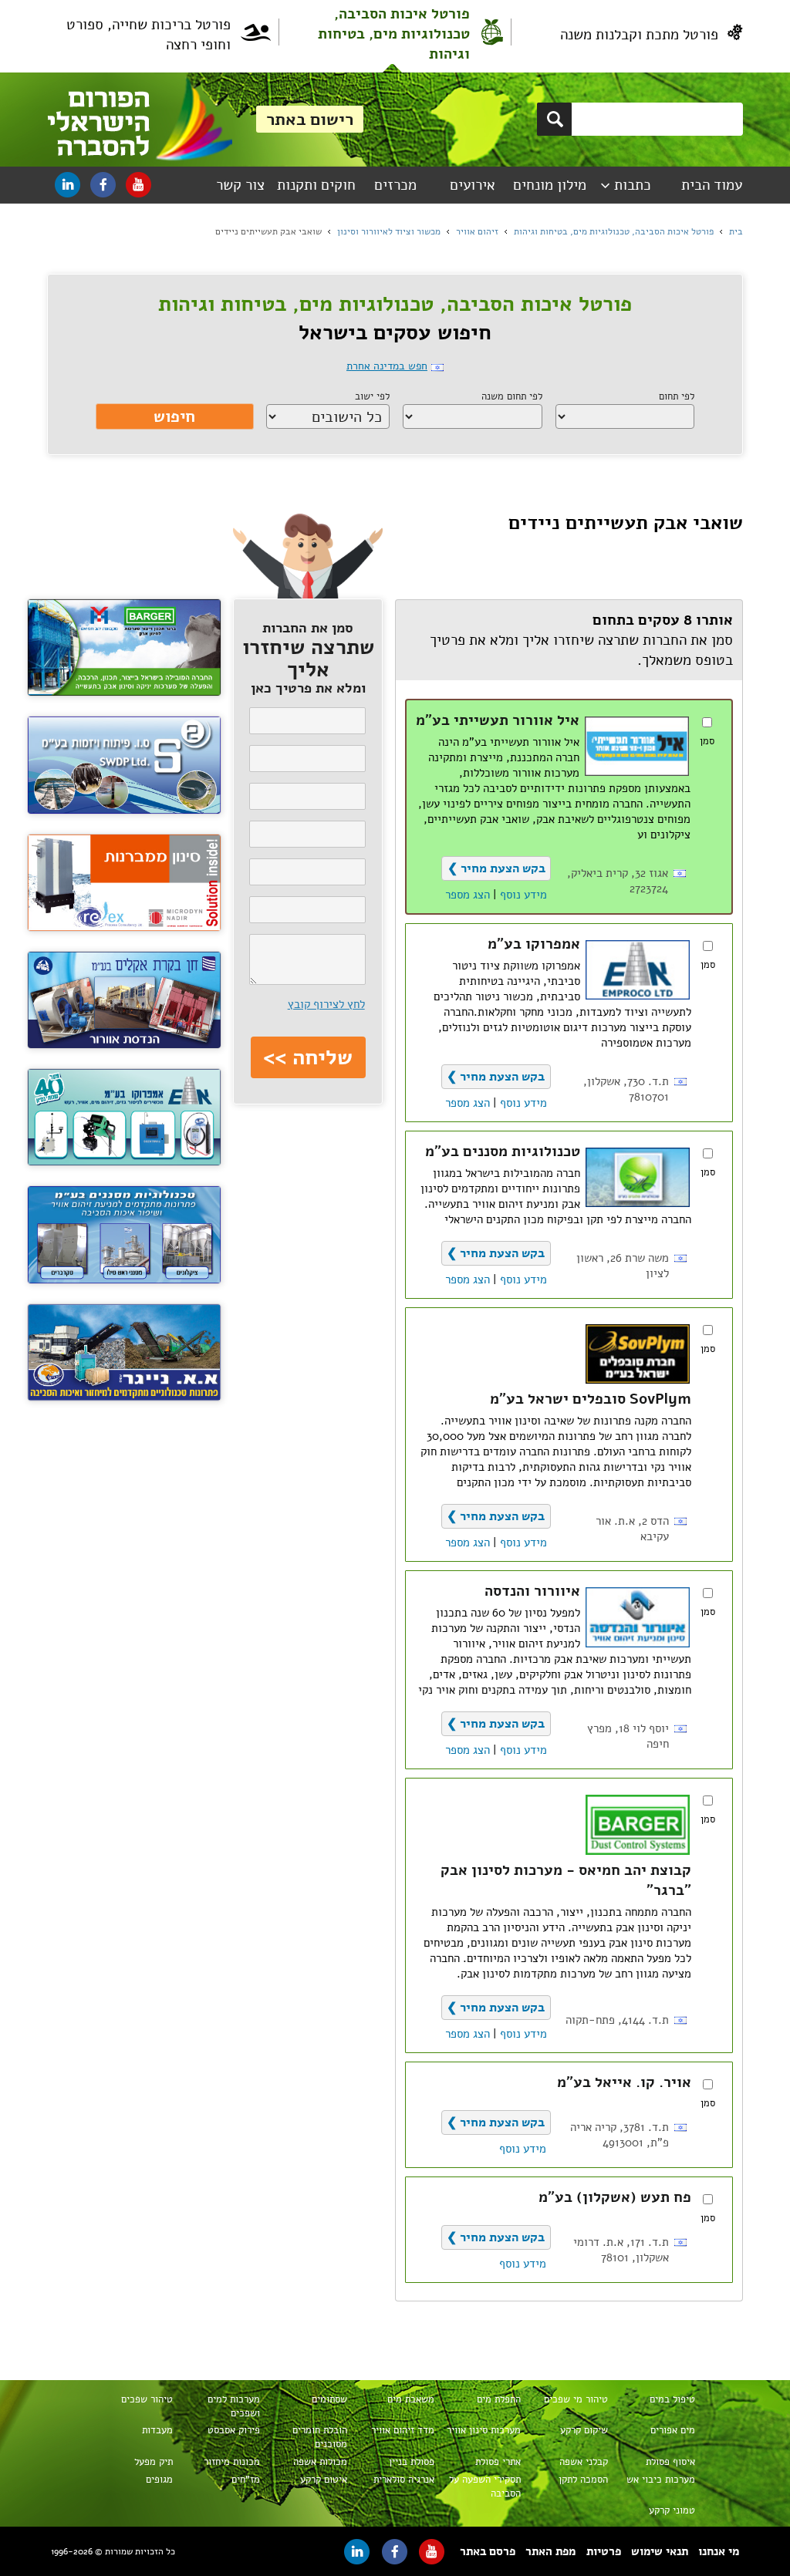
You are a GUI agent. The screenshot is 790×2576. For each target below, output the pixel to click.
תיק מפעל (154, 2462)
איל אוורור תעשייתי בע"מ (498, 720)
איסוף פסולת (670, 2462)
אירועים (473, 185)
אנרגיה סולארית (403, 2480)
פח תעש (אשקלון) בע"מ (615, 2197)
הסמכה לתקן (583, 2480)
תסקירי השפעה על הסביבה (485, 2487)
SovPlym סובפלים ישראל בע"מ (591, 1399)
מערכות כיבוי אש (661, 2480)
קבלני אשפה (584, 2462)
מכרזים (395, 185)
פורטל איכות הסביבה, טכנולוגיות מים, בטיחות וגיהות (394, 34)
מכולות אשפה (320, 2462)
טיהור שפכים (147, 2399)
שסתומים (329, 2399)
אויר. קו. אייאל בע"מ (624, 2082)
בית (736, 231)
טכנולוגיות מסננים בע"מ (503, 1151)
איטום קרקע (324, 2480)
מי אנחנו (719, 2551)
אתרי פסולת (498, 2462)
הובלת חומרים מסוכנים (320, 2437)
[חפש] (554, 119)
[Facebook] (103, 185)
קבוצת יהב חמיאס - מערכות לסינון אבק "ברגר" (566, 1880)
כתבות (633, 185)
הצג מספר (468, 895)
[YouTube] (138, 185)
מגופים (159, 2480)
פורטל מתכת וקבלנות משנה (639, 35)
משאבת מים (410, 2399)
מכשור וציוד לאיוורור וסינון (389, 231)
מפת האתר (550, 2551)
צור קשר (240, 185)
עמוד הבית (712, 185)
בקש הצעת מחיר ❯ (496, 868)
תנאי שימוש (660, 2551)
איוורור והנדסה (532, 1591)
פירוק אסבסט (234, 2430)
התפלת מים (499, 2399)
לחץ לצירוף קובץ (326, 1004)
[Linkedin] (68, 185)
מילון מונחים (550, 185)
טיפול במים (672, 2399)
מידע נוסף (523, 895)
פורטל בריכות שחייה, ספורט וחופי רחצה (149, 35)
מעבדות (157, 2430)
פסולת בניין (411, 2462)
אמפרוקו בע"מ (534, 944)
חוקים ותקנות (316, 185)
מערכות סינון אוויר (484, 2430)
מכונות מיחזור (232, 2462)
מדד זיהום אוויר (402, 2430)
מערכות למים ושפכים (234, 2406)
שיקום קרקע (584, 2430)
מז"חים (246, 2480)
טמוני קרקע (672, 2510)
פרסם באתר (488, 2551)
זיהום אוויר (477, 231)
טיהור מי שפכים (576, 2399)
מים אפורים (673, 2430)
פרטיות (604, 2551)
